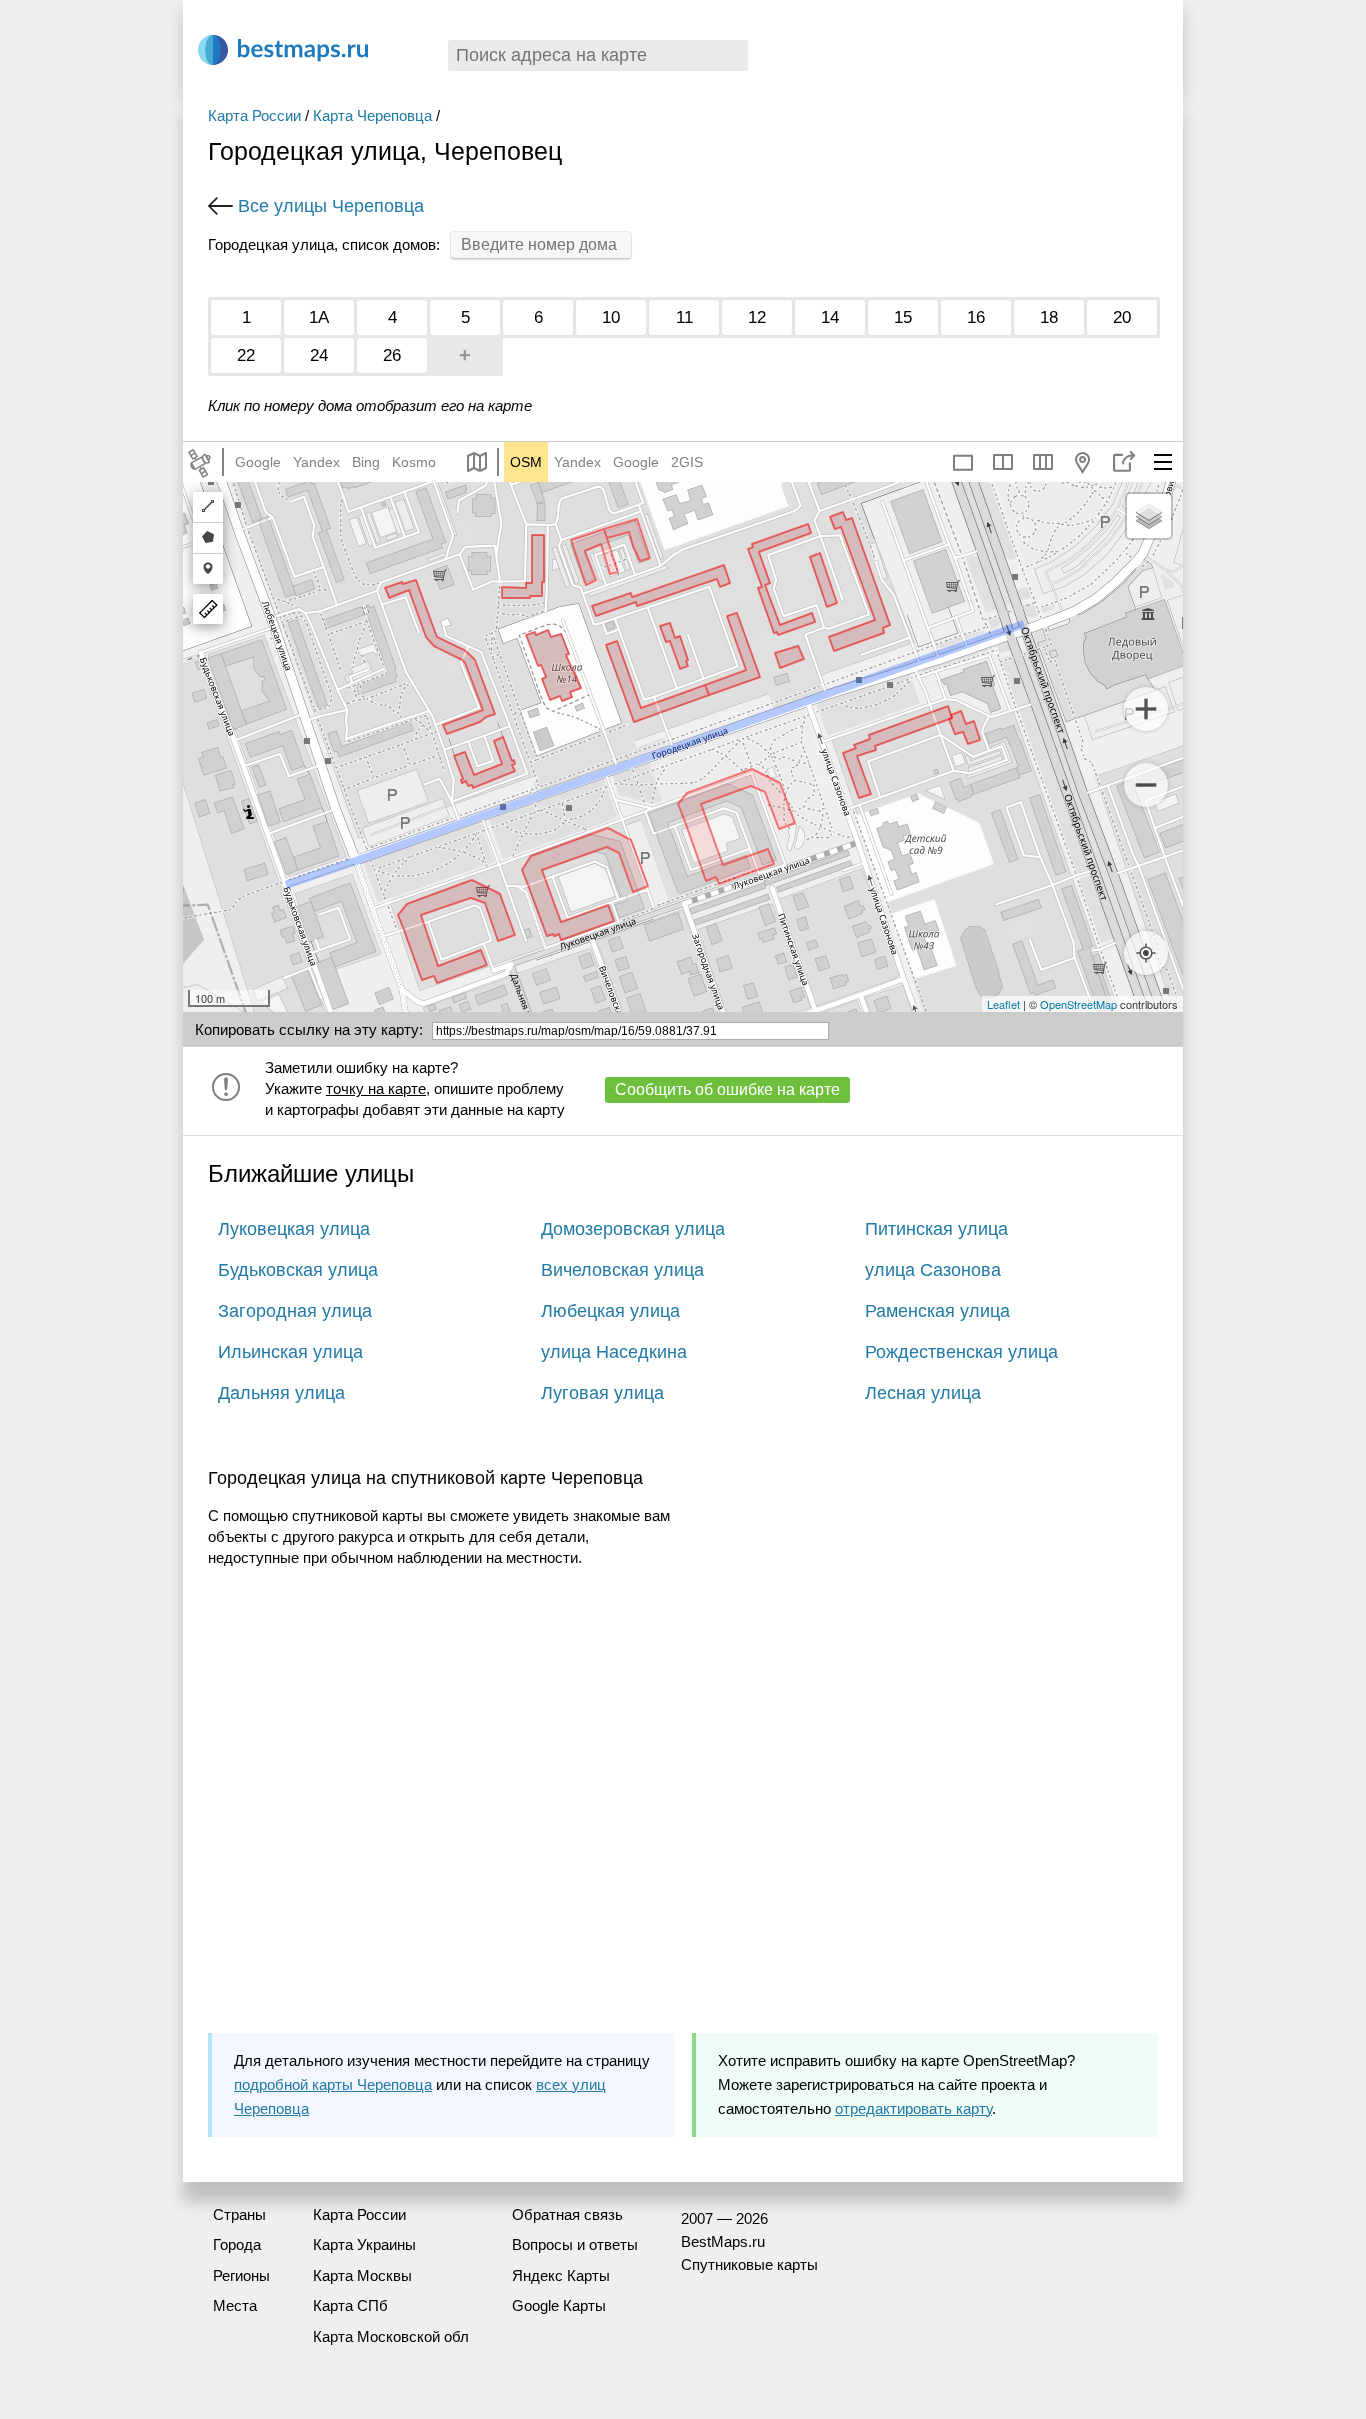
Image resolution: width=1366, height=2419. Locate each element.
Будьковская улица (298, 1270)
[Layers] (1149, 516)
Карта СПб (350, 2305)
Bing (366, 462)
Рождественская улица (961, 1352)
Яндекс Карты (561, 2275)
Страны (239, 2214)
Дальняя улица (281, 1393)
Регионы (241, 2275)
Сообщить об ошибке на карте (727, 1089)
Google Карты (559, 2305)
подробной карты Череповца (333, 2084)
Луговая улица (602, 1393)
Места (235, 2305)
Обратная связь (567, 2214)
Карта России (254, 115)
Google (258, 462)
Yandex (316, 462)
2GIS (687, 462)
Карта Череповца (372, 115)
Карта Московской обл (391, 2336)
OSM (526, 462)
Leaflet (1003, 1004)
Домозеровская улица (633, 1229)
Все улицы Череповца (331, 206)
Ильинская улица (290, 1352)
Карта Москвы (362, 2275)
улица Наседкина (614, 1352)
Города (237, 2244)
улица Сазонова (933, 1270)
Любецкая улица (610, 1311)
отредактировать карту (913, 2108)
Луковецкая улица (294, 1229)
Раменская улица (937, 1311)
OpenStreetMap (1078, 1004)
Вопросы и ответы (575, 2244)
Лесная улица (923, 1393)
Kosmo (414, 462)
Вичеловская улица (622, 1270)
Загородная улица (295, 1311)
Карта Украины (364, 2244)
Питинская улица (936, 1229)
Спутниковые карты (749, 2264)
